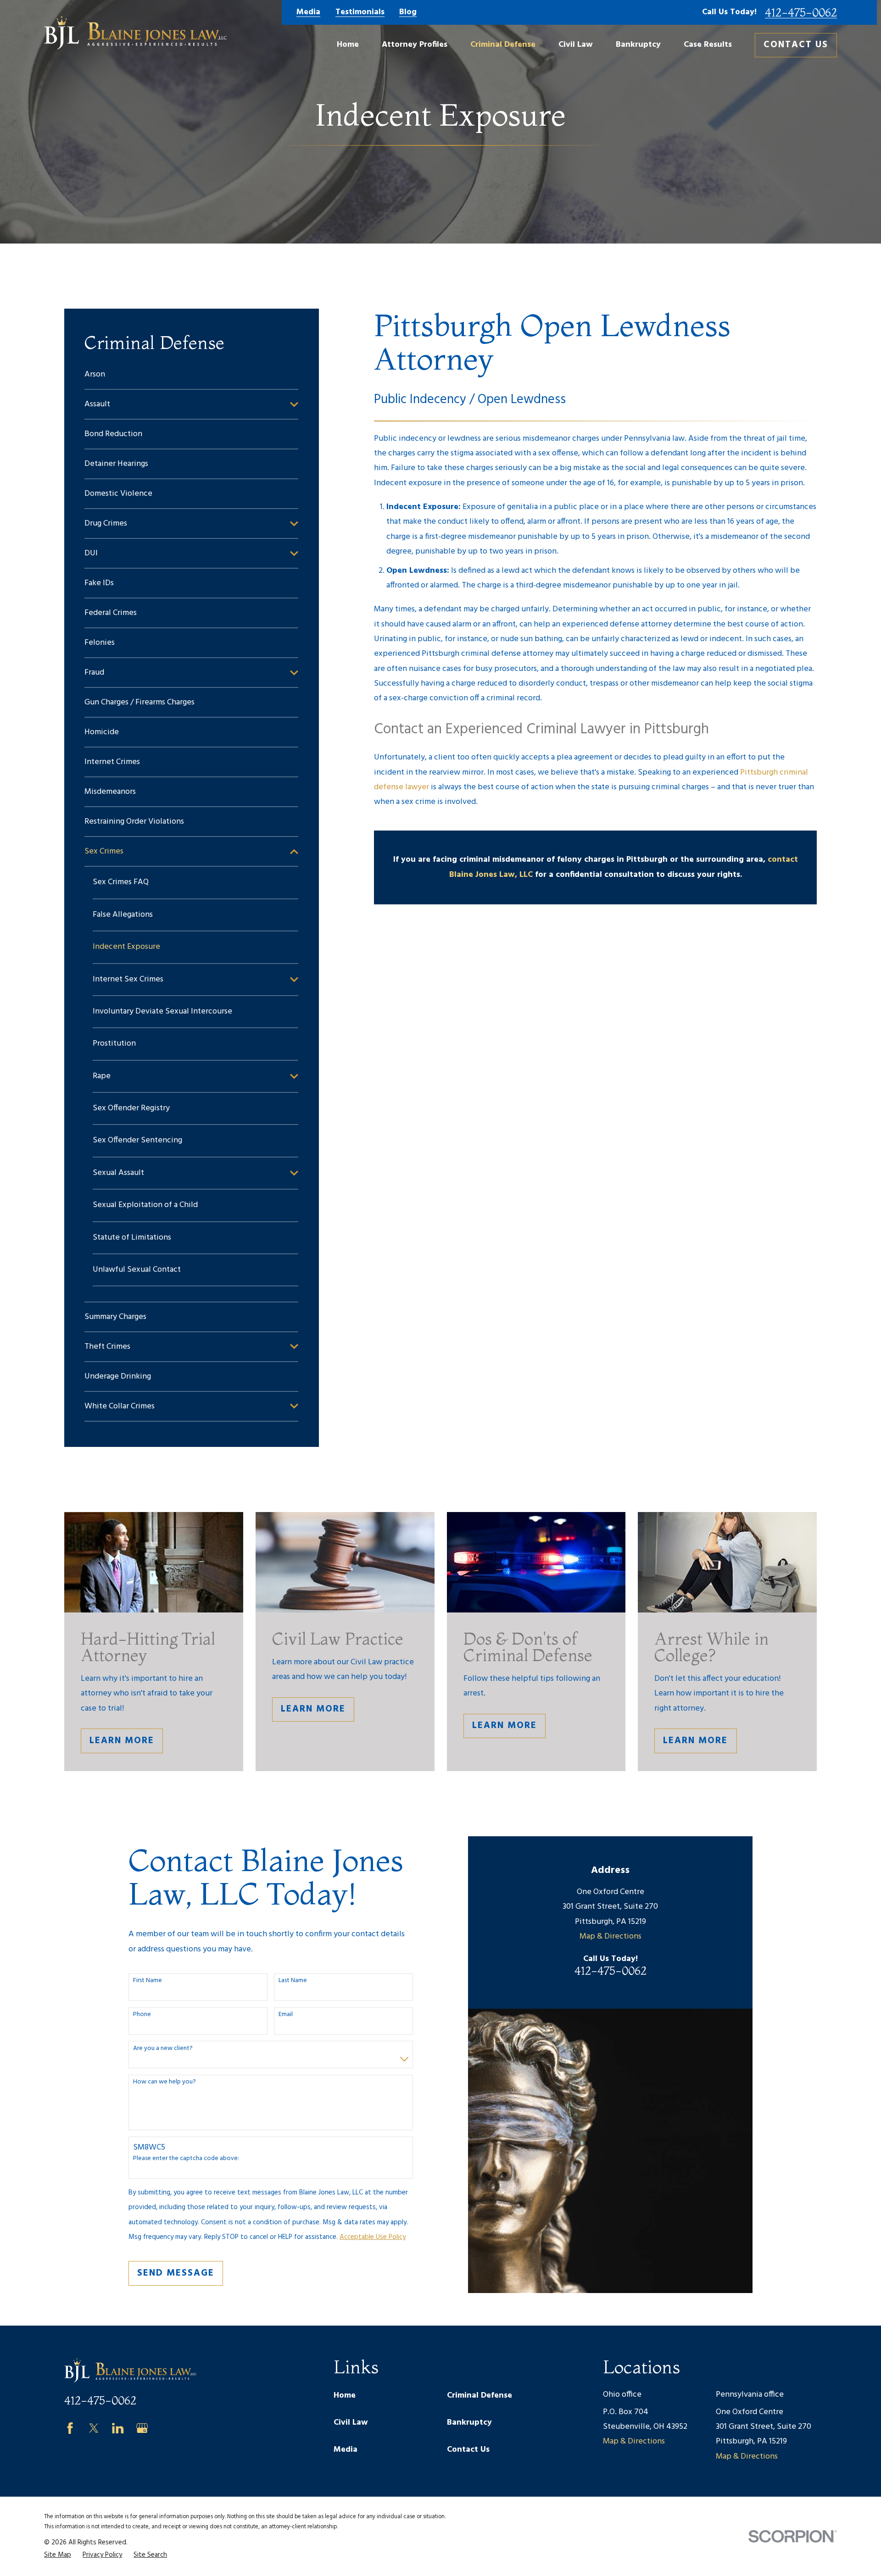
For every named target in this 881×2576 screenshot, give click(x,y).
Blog (408, 12)
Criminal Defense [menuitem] (503, 45)
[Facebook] (70, 2428)
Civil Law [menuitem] (576, 45)
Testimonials (360, 12)
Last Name (293, 1981)
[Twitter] (94, 2428)
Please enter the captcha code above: (186, 2159)
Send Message (176, 2273)
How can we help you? (164, 2082)
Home (345, 2396)
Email (286, 2015)
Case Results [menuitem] (708, 45)
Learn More (122, 1741)
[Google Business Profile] (142, 2428)
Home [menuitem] (348, 45)
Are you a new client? (163, 2049)
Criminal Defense (480, 2396)
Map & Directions (611, 1936)
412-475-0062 (801, 12)
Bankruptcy (469, 2423)
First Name (148, 1981)
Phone (142, 2015)
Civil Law (351, 2423)
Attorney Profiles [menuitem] (415, 45)
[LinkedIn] (118, 2428)
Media (308, 12)
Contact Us (796, 45)
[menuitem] (191, 374)
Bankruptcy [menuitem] (638, 45)
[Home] (135, 33)
